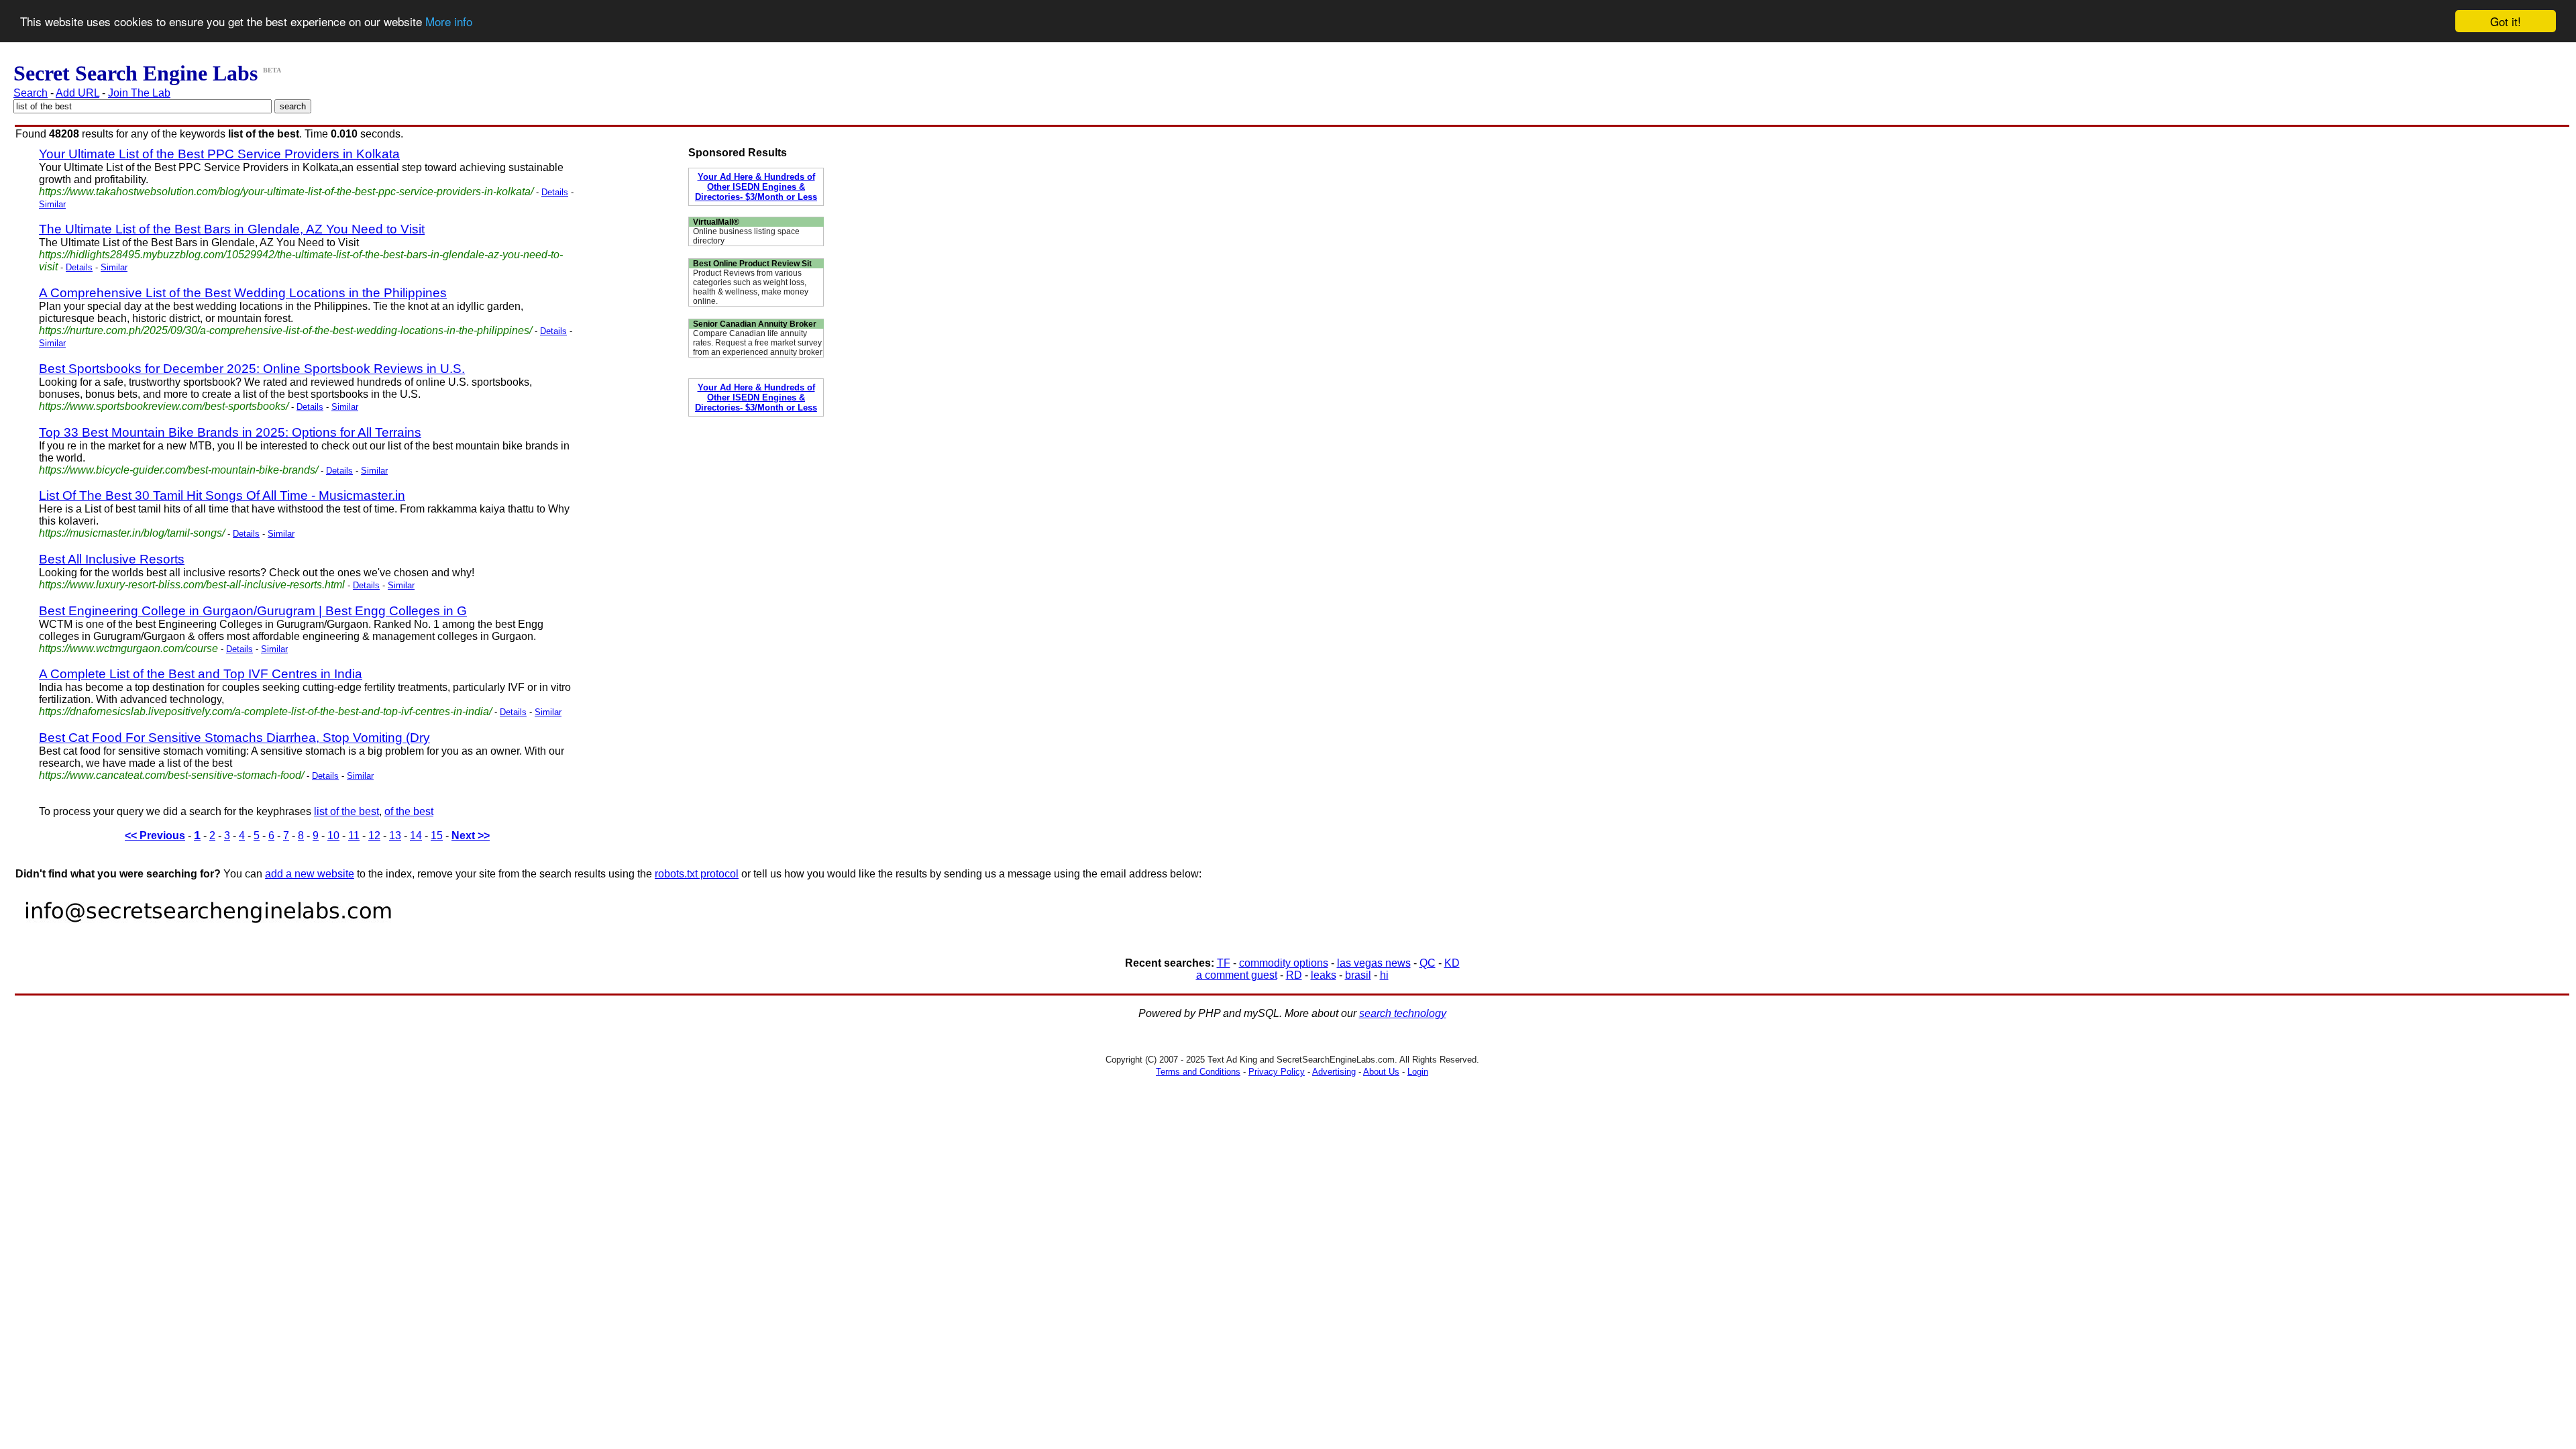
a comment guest (1237, 975)
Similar (52, 204)
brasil (1358, 975)
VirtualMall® (716, 222)
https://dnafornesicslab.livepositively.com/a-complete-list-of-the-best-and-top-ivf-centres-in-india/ (265, 711)
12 (374, 836)
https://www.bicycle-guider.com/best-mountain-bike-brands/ (178, 470)
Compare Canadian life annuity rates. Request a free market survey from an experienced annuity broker (758, 343)
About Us (1381, 1072)
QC (1428, 963)
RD (1294, 975)
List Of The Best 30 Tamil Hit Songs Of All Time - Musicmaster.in (222, 495)
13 (395, 836)
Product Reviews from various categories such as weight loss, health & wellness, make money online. (751, 287)
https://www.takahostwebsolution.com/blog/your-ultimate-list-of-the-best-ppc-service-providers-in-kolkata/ (286, 192)
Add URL (77, 93)
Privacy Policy (1277, 1072)
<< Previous (155, 836)
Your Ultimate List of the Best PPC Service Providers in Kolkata (219, 154)
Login (1418, 1072)
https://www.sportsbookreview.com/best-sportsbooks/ (164, 406)
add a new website (310, 874)
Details (555, 192)
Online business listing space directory (746, 236)
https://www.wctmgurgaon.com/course (128, 648)
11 (354, 836)
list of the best (346, 811)
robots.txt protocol (697, 874)
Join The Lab (139, 93)
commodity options (1284, 963)
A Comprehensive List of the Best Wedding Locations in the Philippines (243, 293)
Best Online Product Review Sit (752, 264)
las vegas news (1374, 963)
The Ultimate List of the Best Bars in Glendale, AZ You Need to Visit (232, 229)
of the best (409, 811)
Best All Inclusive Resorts (112, 559)
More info (449, 22)
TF (1224, 963)
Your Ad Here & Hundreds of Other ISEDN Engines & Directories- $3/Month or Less (756, 187)
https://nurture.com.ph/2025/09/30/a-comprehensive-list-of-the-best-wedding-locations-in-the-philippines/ (285, 330)
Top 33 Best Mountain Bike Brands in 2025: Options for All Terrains (230, 432)
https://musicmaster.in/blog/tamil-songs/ (132, 533)
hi (1384, 975)
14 (416, 836)
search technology (1403, 1013)
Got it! (2506, 21)
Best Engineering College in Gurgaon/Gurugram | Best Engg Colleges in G (253, 611)
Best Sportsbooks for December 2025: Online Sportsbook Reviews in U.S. (252, 369)
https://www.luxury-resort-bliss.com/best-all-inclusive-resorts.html (192, 585)
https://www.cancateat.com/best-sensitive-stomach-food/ (171, 775)
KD (1452, 963)
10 (333, 836)
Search (31, 93)
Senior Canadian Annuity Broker (755, 324)
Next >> (471, 836)
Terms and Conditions (1198, 1072)
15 (437, 836)
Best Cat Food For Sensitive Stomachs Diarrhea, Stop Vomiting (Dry (234, 738)
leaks (1324, 975)
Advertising (1334, 1072)
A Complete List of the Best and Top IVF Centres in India (201, 674)
